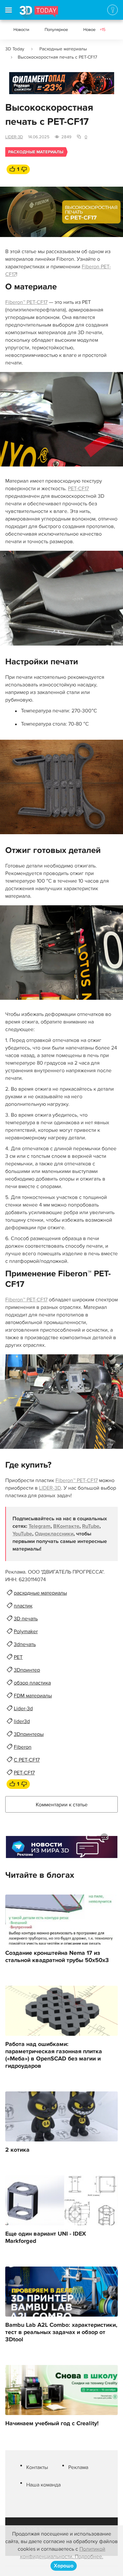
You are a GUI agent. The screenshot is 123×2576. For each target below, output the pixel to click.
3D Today (15, 49)
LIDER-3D (14, 137)
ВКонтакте (66, 1526)
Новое (94, 30)
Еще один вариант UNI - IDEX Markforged (46, 2238)
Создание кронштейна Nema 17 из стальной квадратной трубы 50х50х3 (57, 1957)
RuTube (91, 1526)
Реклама (22, 85)
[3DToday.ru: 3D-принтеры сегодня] (39, 13)
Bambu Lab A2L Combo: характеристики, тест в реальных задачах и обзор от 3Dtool (61, 2332)
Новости (21, 30)
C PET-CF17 (27, 1760)
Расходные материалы (63, 49)
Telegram (40, 1526)
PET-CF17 (78, 489)
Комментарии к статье (62, 1805)
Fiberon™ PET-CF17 (26, 302)
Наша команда (43, 2485)
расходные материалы (40, 1593)
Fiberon (23, 1747)
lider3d (22, 1721)
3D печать (26, 1619)
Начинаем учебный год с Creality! (52, 2424)
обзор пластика (32, 1683)
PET (18, 1657)
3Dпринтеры (29, 1734)
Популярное (56, 30)
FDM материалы (33, 1696)
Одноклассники (54, 1534)
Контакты (37, 2467)
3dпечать (25, 1644)
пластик (23, 1606)
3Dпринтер (27, 1670)
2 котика (17, 2150)
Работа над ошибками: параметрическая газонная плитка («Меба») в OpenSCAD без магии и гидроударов (54, 2055)
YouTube (22, 1534)
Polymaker (26, 1632)
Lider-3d (23, 1709)
